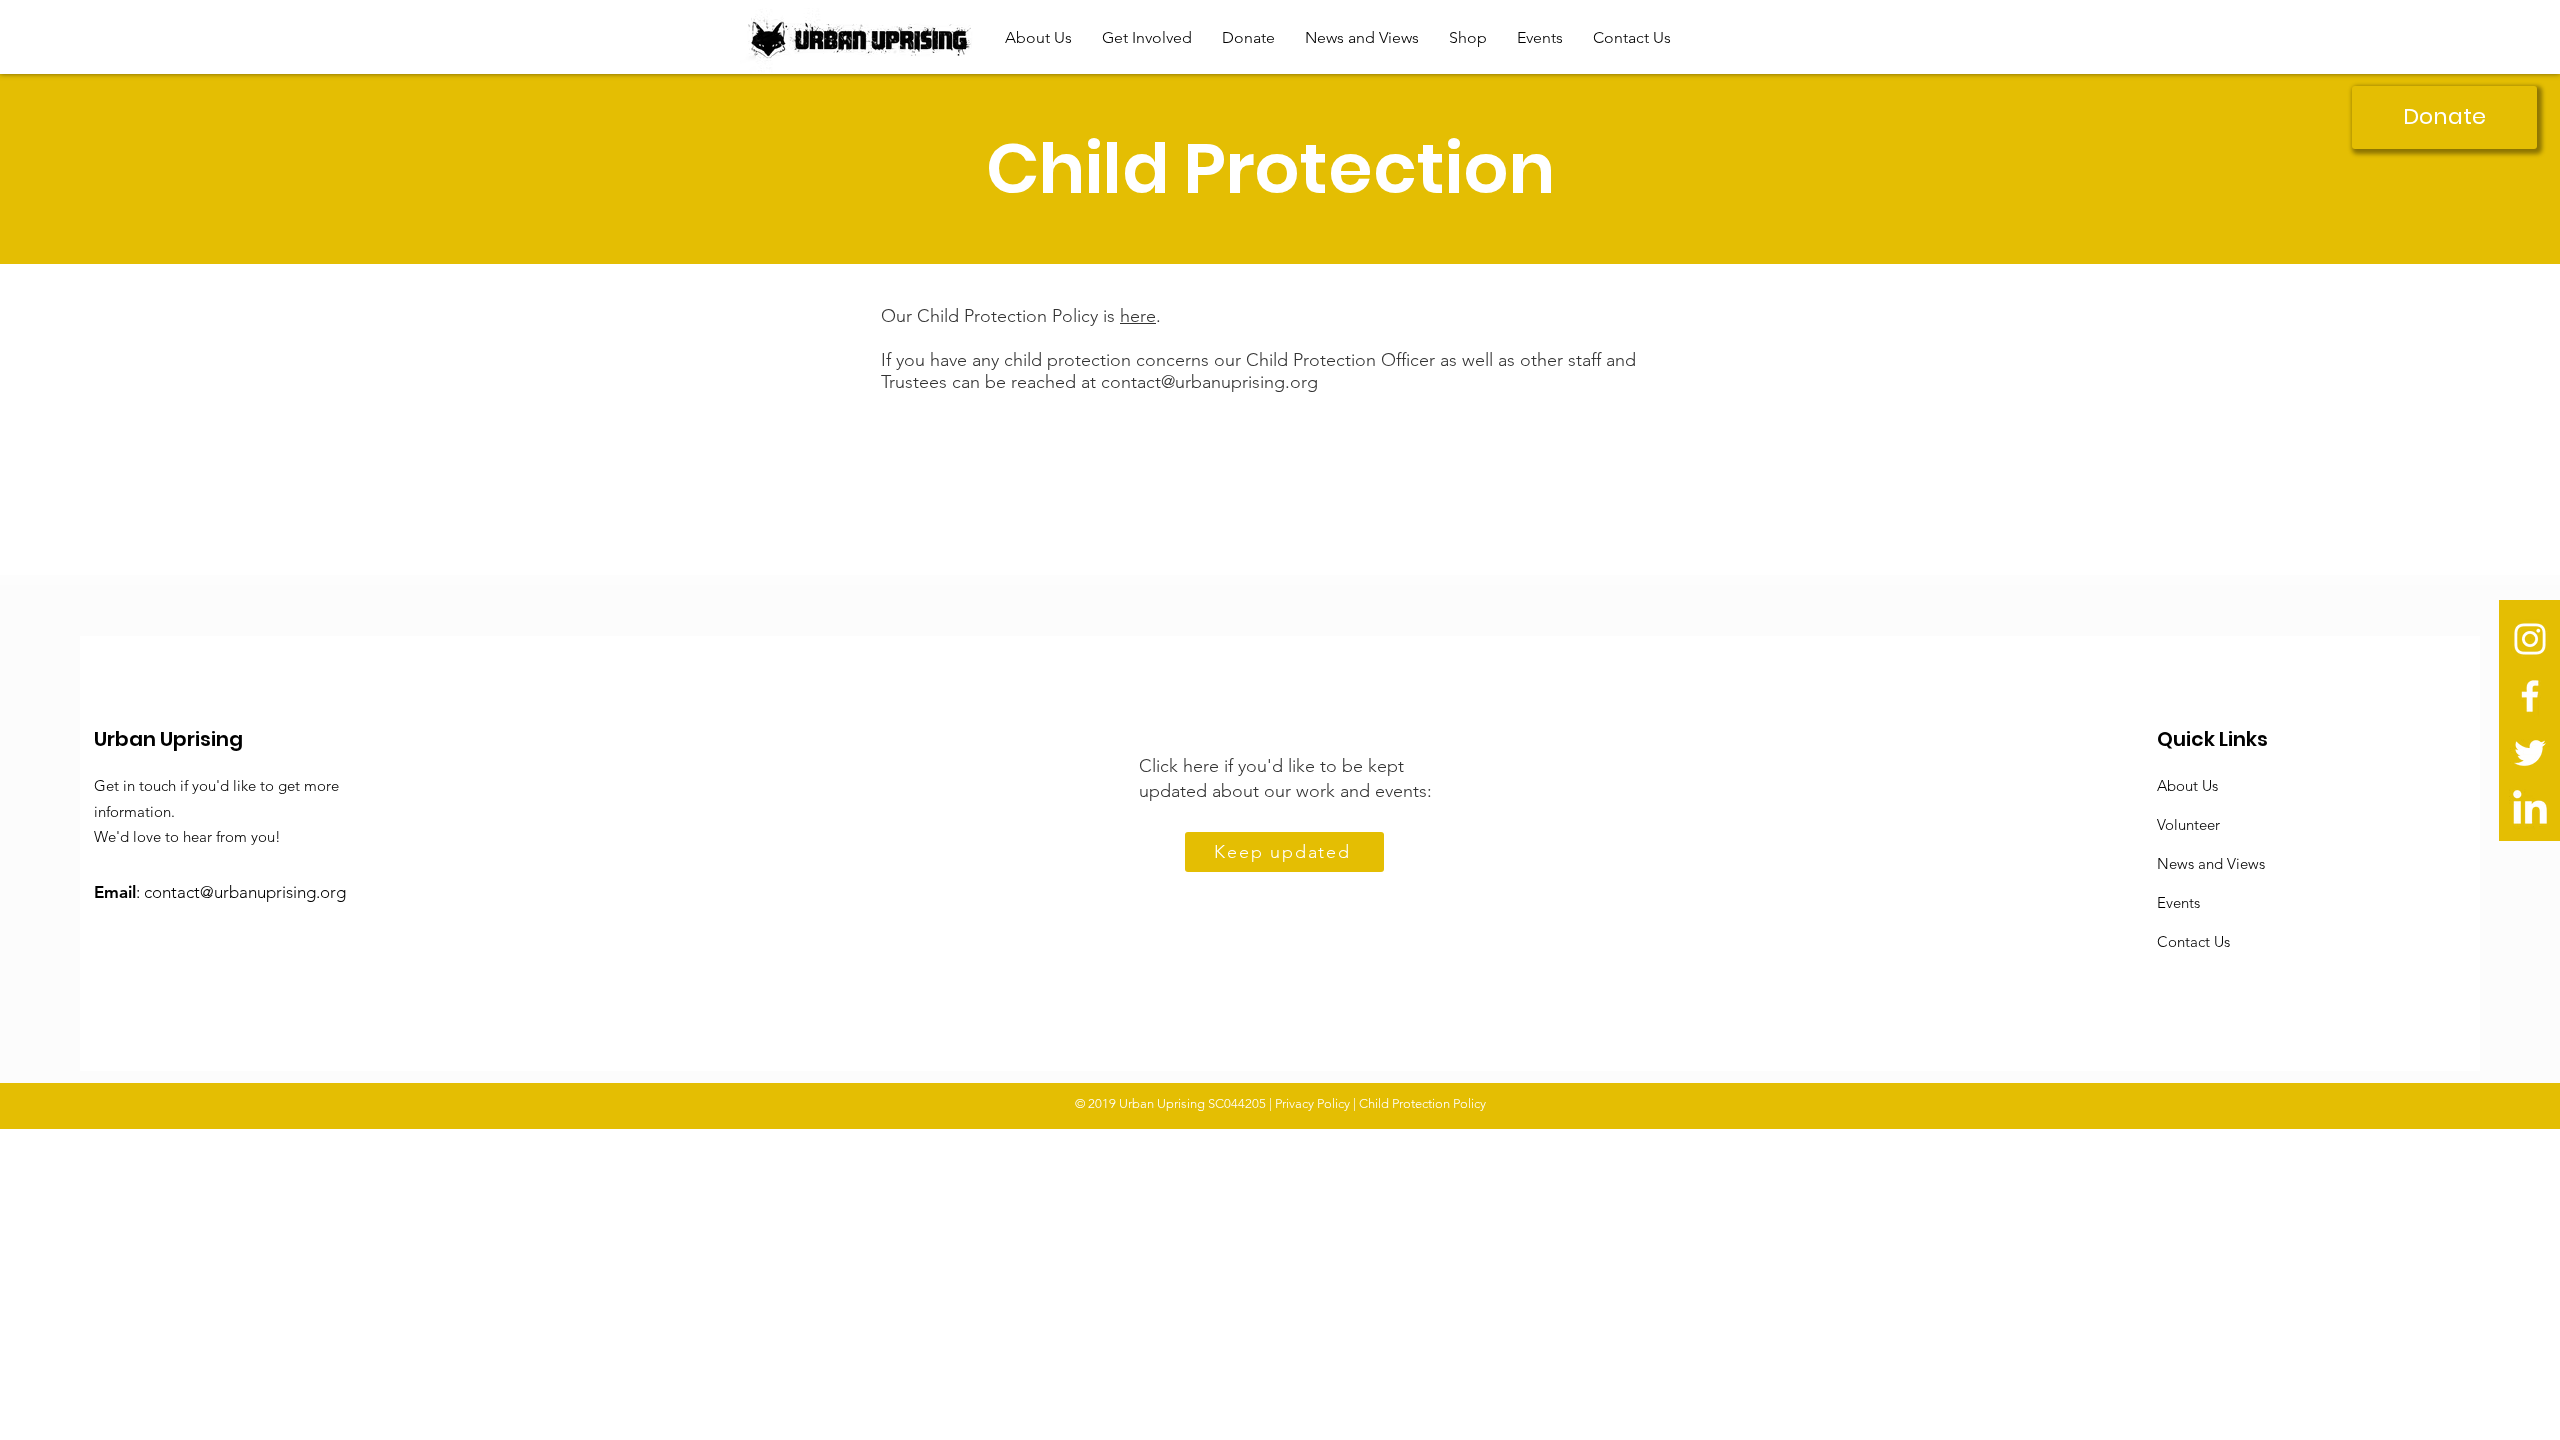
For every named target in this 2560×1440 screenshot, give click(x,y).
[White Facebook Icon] (2530, 696)
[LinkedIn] (2530, 810)
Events (2178, 902)
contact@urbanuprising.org (1209, 382)
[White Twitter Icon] (2530, 753)
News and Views (2211, 863)
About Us (2187, 785)
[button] (1038, 37)
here (1138, 316)
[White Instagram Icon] (2530, 639)
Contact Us (2193, 941)
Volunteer (2188, 824)
